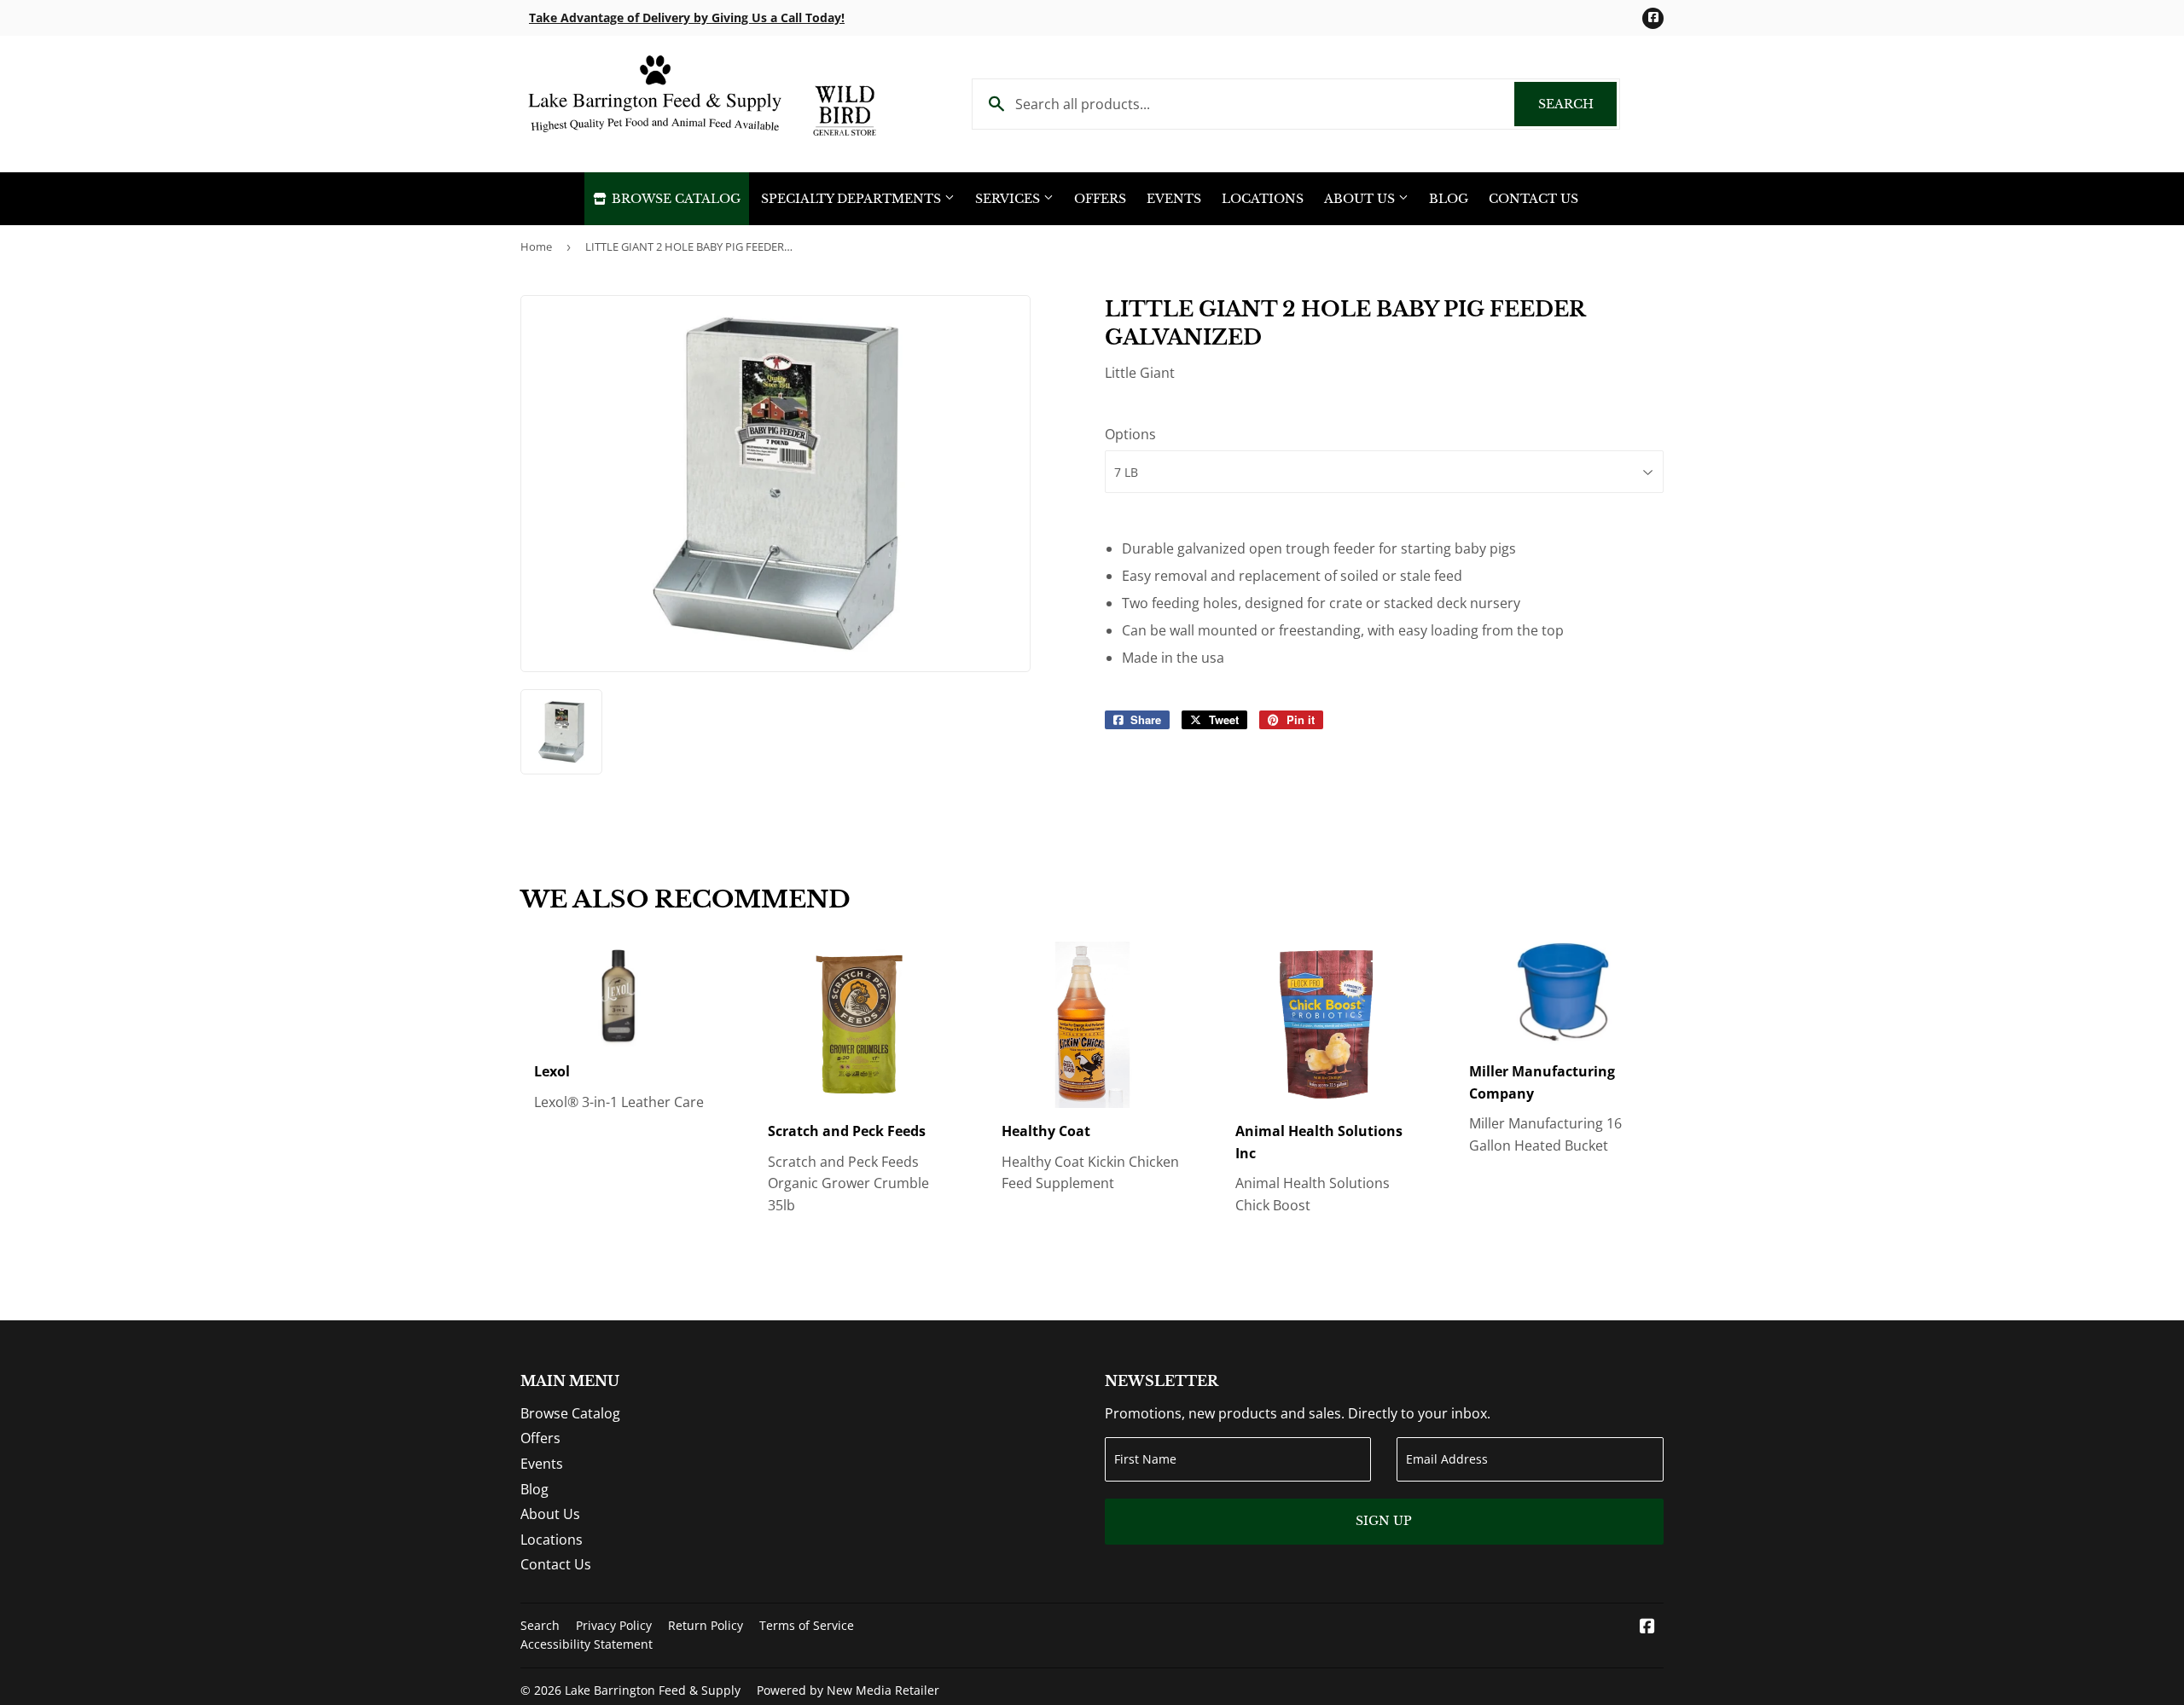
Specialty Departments (853, 199)
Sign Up (1384, 1521)
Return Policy (706, 1625)
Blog (1449, 199)
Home (536, 246)
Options (1130, 434)
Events (1174, 199)
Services (1009, 199)
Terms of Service (807, 1625)
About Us (1361, 199)
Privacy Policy (614, 1625)
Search (1577, 104)
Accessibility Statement (587, 1644)
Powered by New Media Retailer (848, 1690)
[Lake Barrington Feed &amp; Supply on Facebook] (1647, 1627)
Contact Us (1533, 199)
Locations (1263, 199)
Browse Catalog (674, 199)
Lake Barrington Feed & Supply (653, 1690)
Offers (1100, 199)
